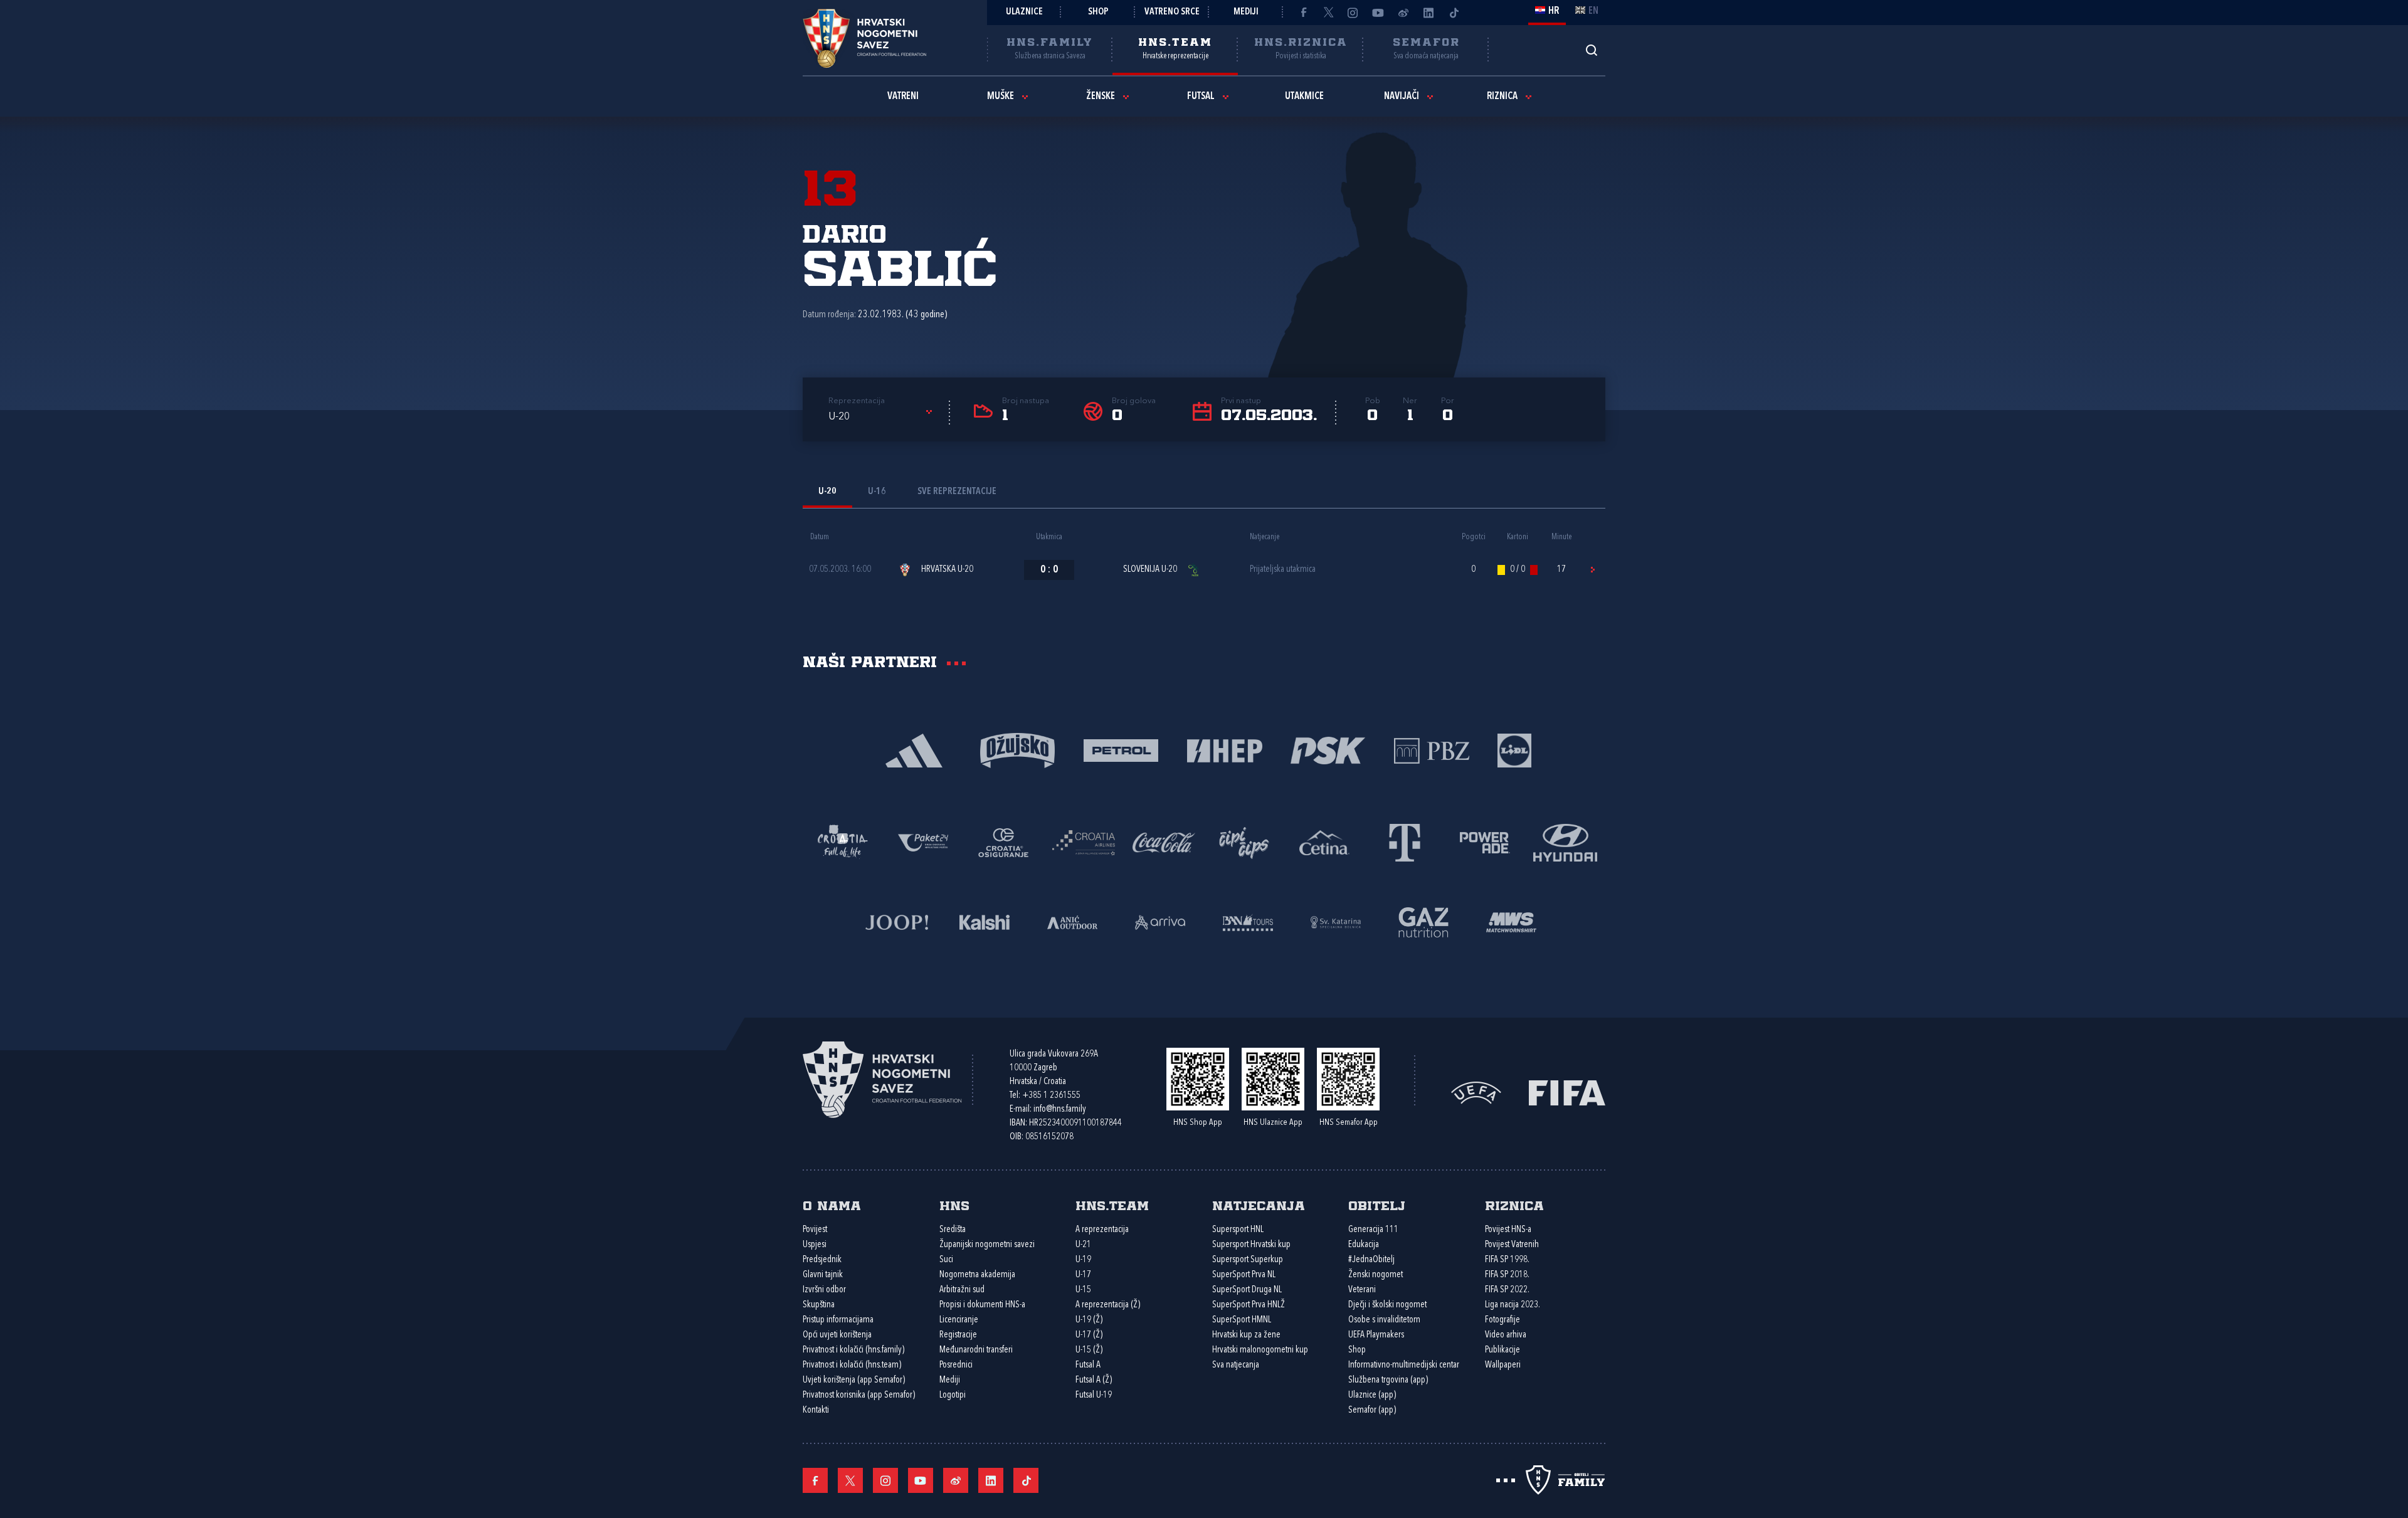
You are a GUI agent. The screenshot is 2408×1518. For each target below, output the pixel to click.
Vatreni (903, 97)
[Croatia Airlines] (1084, 842)
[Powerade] (1485, 842)
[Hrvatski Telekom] (1405, 842)
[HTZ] (843, 842)
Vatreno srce (1172, 12)
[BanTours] (1248, 921)
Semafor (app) (1372, 1410)
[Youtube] (1378, 13)
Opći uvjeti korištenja (837, 1335)
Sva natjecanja (1236, 1365)
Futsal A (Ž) (1094, 1380)
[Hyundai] (1565, 842)
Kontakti (816, 1410)
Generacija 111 (1373, 1230)
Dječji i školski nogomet (1387, 1305)
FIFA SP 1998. (1507, 1260)
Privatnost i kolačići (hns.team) (852, 1365)
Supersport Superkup (1248, 1260)
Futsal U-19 (1094, 1395)
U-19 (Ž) (1089, 1320)
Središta (953, 1230)
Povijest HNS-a (1508, 1230)
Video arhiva (1506, 1335)
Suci (946, 1260)
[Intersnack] (1244, 842)
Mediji (1246, 12)
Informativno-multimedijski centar (1404, 1365)
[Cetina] (1324, 842)
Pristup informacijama (838, 1320)
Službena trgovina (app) (1388, 1380)
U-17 (1083, 1275)
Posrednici (956, 1365)
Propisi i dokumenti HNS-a (982, 1305)
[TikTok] (1454, 13)
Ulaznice (1024, 12)
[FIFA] (1567, 1091)
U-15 (1083, 1290)
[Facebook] (1303, 13)
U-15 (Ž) (1089, 1350)
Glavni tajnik (823, 1275)
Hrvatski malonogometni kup (1260, 1350)
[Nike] (914, 750)
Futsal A (1088, 1365)
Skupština (819, 1305)
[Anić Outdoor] (1072, 921)
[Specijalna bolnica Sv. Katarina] (1336, 921)
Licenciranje (959, 1320)
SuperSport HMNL (1242, 1320)
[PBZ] (1431, 750)
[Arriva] (1160, 921)
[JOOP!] (897, 921)
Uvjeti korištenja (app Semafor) (854, 1380)
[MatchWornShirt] (1511, 921)
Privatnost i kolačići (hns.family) (853, 1350)
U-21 (1083, 1245)
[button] (882, 417)
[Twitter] (1328, 13)
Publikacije (1502, 1350)
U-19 (1083, 1260)
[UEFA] (1476, 1091)
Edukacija (1364, 1245)
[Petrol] (1121, 750)
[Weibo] (1403, 13)
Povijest (815, 1230)
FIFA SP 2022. (1507, 1290)
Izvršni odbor (824, 1290)
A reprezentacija (1102, 1230)
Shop (1098, 12)
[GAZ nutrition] (1423, 921)
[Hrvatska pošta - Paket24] (923, 842)
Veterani (1362, 1290)
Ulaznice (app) (1372, 1395)
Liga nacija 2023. (1513, 1305)
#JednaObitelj (1371, 1260)
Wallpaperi (1503, 1365)
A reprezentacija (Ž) (1108, 1305)
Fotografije (1502, 1320)
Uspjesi (815, 1245)
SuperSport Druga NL (1247, 1290)
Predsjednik (822, 1260)
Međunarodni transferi (976, 1350)
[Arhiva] (1591, 50)
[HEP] (1224, 750)
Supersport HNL (1238, 1230)
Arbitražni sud (962, 1290)
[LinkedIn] (1428, 13)
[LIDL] (1514, 750)
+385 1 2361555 (1051, 1096)
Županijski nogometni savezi (987, 1245)
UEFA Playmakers (1376, 1335)
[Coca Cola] (1164, 842)
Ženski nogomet (1376, 1275)
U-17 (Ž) (1089, 1335)
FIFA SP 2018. (1507, 1275)
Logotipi (953, 1395)
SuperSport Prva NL (1244, 1275)
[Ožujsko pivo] (1017, 750)
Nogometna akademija (977, 1275)
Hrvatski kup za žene (1246, 1335)
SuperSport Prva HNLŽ (1249, 1305)
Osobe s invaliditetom (1384, 1320)
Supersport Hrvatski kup (1251, 1245)
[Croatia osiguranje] (1003, 842)
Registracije (958, 1335)
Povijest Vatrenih (1512, 1245)
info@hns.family (1060, 1110)
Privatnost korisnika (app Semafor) (859, 1395)
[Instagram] (1353, 13)
